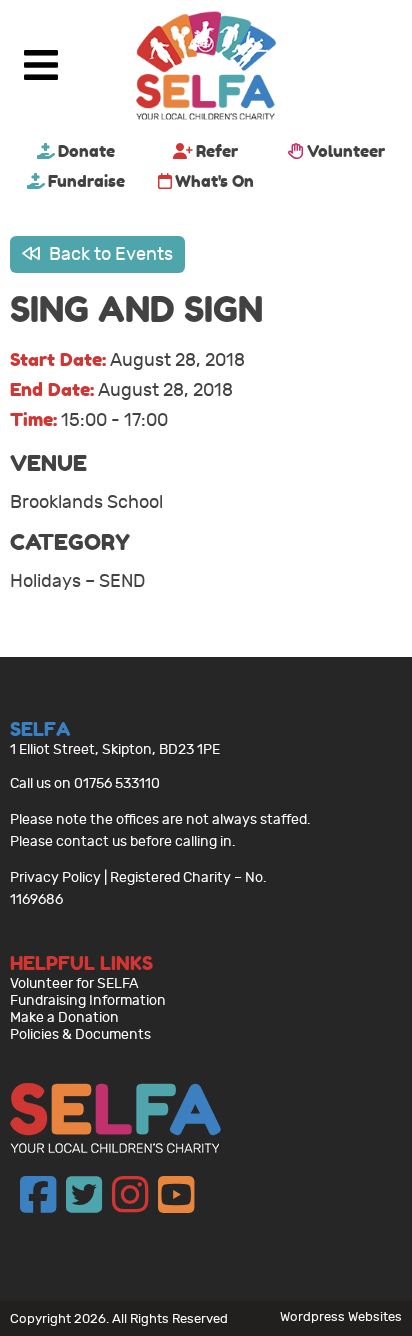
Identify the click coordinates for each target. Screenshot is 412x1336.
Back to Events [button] (109, 254)
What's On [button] (214, 181)
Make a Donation (64, 1017)
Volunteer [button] (346, 151)
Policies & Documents (80, 1034)
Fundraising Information (88, 1000)
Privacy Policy (55, 877)
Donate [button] (86, 151)
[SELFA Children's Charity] (206, 68)
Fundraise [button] (86, 181)
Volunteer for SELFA (74, 983)
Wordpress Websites (341, 1316)
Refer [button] (217, 151)
